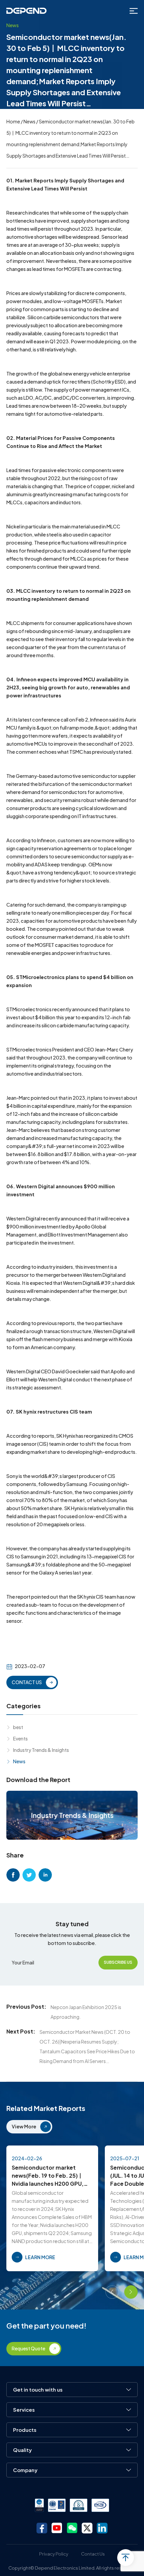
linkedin (45, 1875)
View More (24, 2126)
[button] (112, 2292)
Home (13, 121)
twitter (29, 1875)
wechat (72, 2528)
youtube (57, 2528)
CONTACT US (27, 1682)
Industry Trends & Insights (41, 1750)
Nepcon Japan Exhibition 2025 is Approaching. (86, 2012)
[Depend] (26, 11)
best (18, 1727)
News (29, 121)
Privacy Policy (54, 2554)
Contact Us (93, 2554)
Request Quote (28, 2348)
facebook (13, 1875)
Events (20, 1738)
